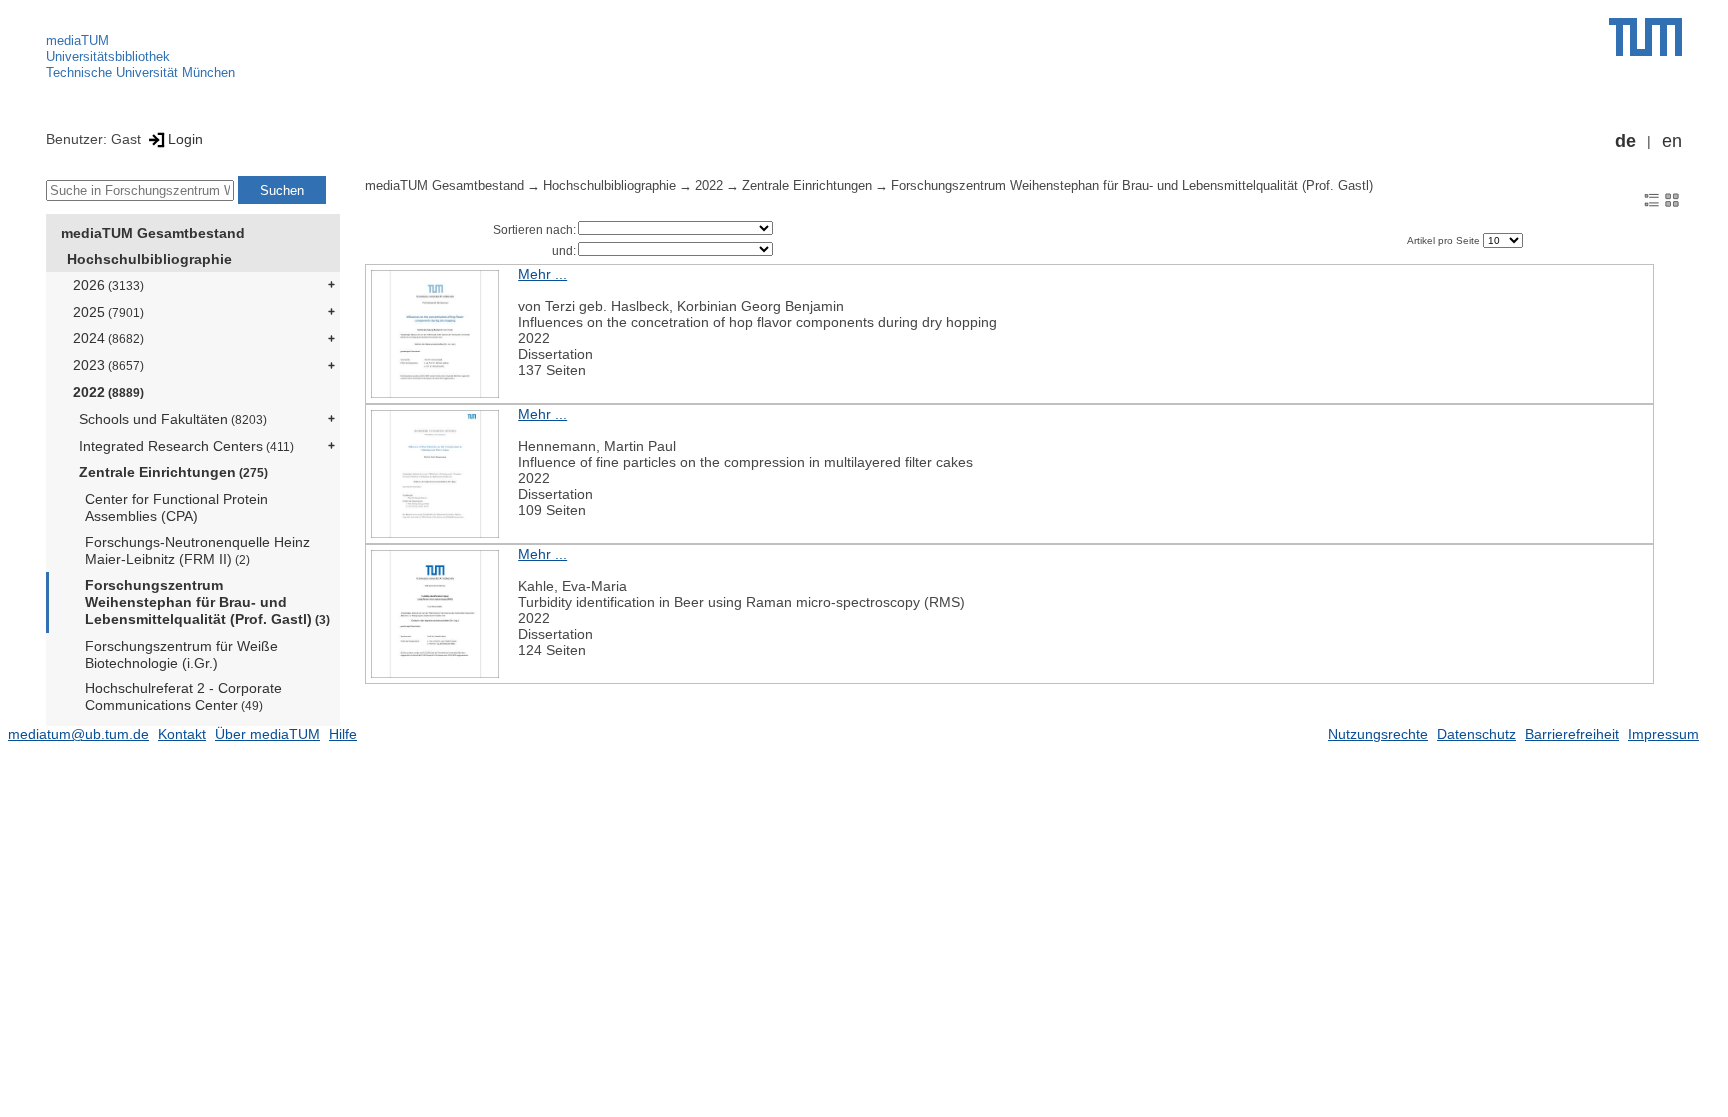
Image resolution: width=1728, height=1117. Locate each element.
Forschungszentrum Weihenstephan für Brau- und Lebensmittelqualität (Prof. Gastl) (207, 602)
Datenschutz (1476, 734)
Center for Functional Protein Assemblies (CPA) (176, 507)
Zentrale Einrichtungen (173, 472)
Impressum (1663, 734)
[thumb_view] (1672, 199)
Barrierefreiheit (1572, 734)
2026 (108, 285)
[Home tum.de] (1645, 37)
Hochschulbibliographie (149, 259)
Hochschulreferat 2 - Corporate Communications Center (183, 696)
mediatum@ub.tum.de (78, 734)
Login (185, 139)
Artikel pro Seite (1445, 240)
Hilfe (343, 734)
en (1672, 141)
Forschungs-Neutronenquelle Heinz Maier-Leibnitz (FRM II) (197, 550)
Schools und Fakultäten (173, 419)
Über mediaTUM (267, 734)
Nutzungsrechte (1378, 734)
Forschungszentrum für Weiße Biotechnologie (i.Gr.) (181, 654)
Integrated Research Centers (186, 446)
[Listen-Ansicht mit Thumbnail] (1652, 199)
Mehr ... (542, 274)
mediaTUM (77, 40)
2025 (108, 312)
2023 (108, 365)
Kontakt (182, 734)
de (1625, 141)
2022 (108, 392)
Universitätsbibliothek (108, 56)
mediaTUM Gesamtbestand (153, 233)
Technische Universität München (140, 72)
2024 (108, 338)
